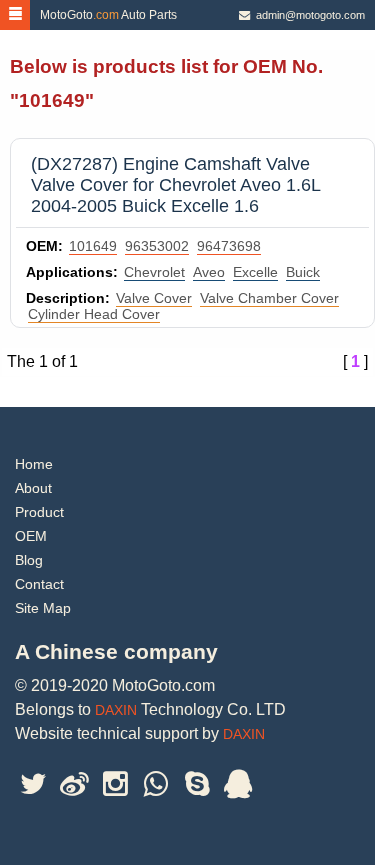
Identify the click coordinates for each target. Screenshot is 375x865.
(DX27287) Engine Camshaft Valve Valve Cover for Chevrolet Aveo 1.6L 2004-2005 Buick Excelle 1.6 (175, 185)
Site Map (43, 608)
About (33, 488)
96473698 (229, 246)
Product (39, 512)
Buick (303, 272)
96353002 (157, 246)
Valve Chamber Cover (269, 298)
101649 (93, 246)
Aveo (209, 272)
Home (34, 464)
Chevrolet (154, 272)
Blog (29, 560)
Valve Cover (154, 298)
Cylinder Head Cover (94, 314)
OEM (31, 536)
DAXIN (116, 710)
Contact (39, 584)
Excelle (255, 272)
